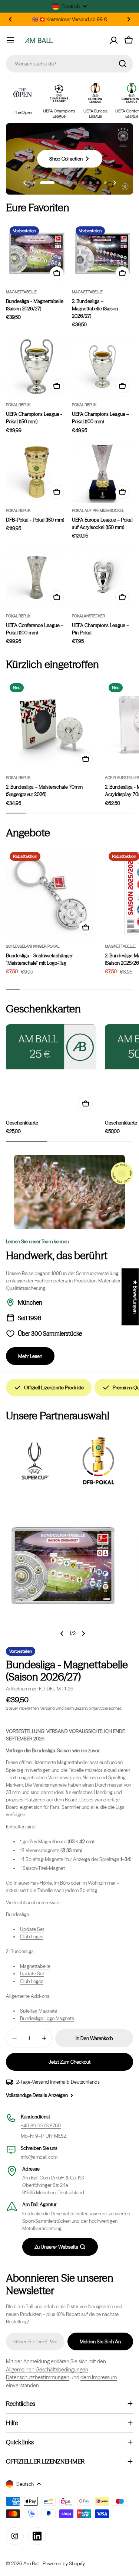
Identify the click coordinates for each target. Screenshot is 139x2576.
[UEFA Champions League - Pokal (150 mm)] (37, 367)
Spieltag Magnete (39, 2011)
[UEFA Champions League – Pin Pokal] (103, 577)
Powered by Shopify (64, 2563)
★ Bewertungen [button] (135, 1297)
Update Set (32, 1929)
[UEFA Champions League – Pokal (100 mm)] (103, 367)
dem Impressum (99, 2377)
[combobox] (69, 64)
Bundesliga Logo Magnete (47, 2018)
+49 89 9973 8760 (41, 2125)
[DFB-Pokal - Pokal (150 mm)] (37, 472)
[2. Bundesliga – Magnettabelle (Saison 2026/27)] (103, 253)
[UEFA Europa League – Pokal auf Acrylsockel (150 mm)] (103, 472)
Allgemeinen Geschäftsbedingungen (47, 2370)
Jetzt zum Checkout (69, 2062)
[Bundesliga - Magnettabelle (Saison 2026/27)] (37, 253)
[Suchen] (123, 64)
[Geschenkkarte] (51, 1047)
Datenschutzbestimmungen (38, 2377)
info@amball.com (39, 2157)
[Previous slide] (25, 183)
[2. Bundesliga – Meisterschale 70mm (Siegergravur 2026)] (51, 725)
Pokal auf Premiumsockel (98, 511)
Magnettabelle (21, 292)
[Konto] (114, 40)
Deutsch (71, 6)
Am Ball (32, 2563)
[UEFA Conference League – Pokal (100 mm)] (37, 577)
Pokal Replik (18, 405)
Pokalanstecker (89, 616)
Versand (47, 1708)
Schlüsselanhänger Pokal (33, 946)
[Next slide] (114, 183)
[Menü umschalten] (10, 40)
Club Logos (32, 1936)
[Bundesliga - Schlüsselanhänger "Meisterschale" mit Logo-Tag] (51, 893)
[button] (10, 19)
